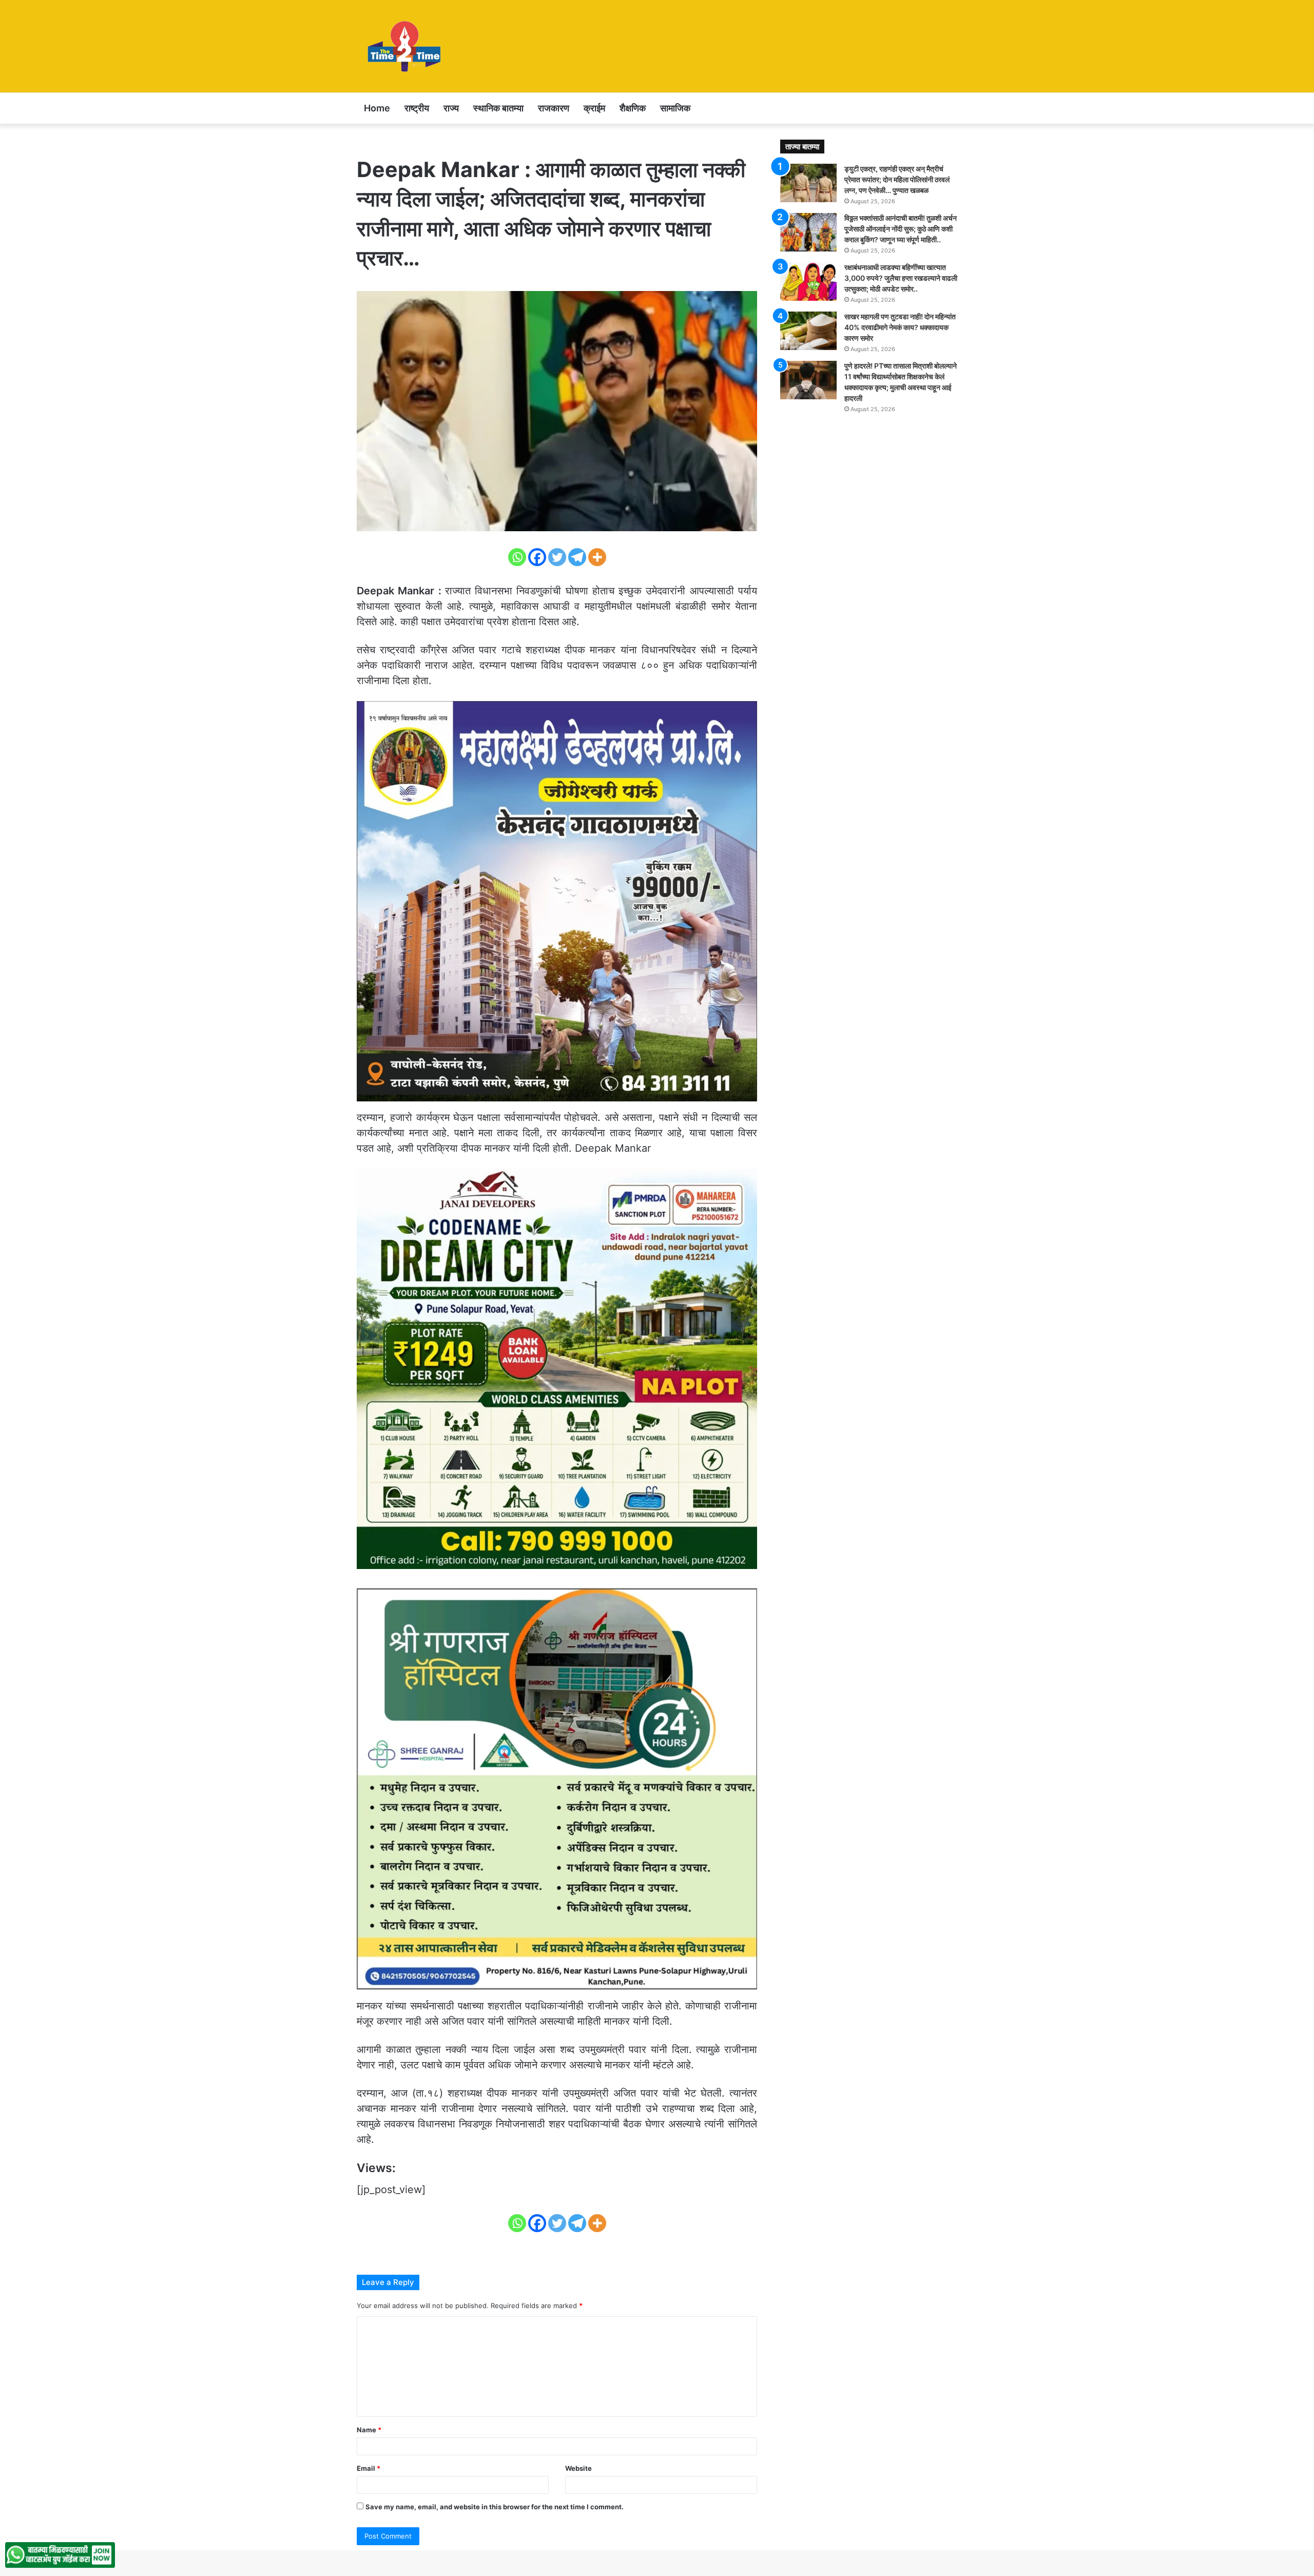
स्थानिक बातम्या (498, 108)
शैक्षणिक (633, 108)
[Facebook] (537, 557)
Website (578, 2468)
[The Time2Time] (406, 46)
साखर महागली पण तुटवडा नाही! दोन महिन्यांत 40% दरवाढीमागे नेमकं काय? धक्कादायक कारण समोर (900, 327)
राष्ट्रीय (417, 108)
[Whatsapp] (517, 557)
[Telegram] (577, 557)
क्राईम (594, 108)
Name (369, 2430)
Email (369, 2468)
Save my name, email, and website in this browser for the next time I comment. (495, 2507)
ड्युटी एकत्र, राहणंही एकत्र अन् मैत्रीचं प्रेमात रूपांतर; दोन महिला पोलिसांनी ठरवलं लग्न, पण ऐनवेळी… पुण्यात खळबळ (897, 179)
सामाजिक (675, 108)
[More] (597, 557)
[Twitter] (557, 557)
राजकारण (554, 108)
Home (377, 108)
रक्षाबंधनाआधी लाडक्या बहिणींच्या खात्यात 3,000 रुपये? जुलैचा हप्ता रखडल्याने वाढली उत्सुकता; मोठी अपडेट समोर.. (901, 278)
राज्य (451, 108)
